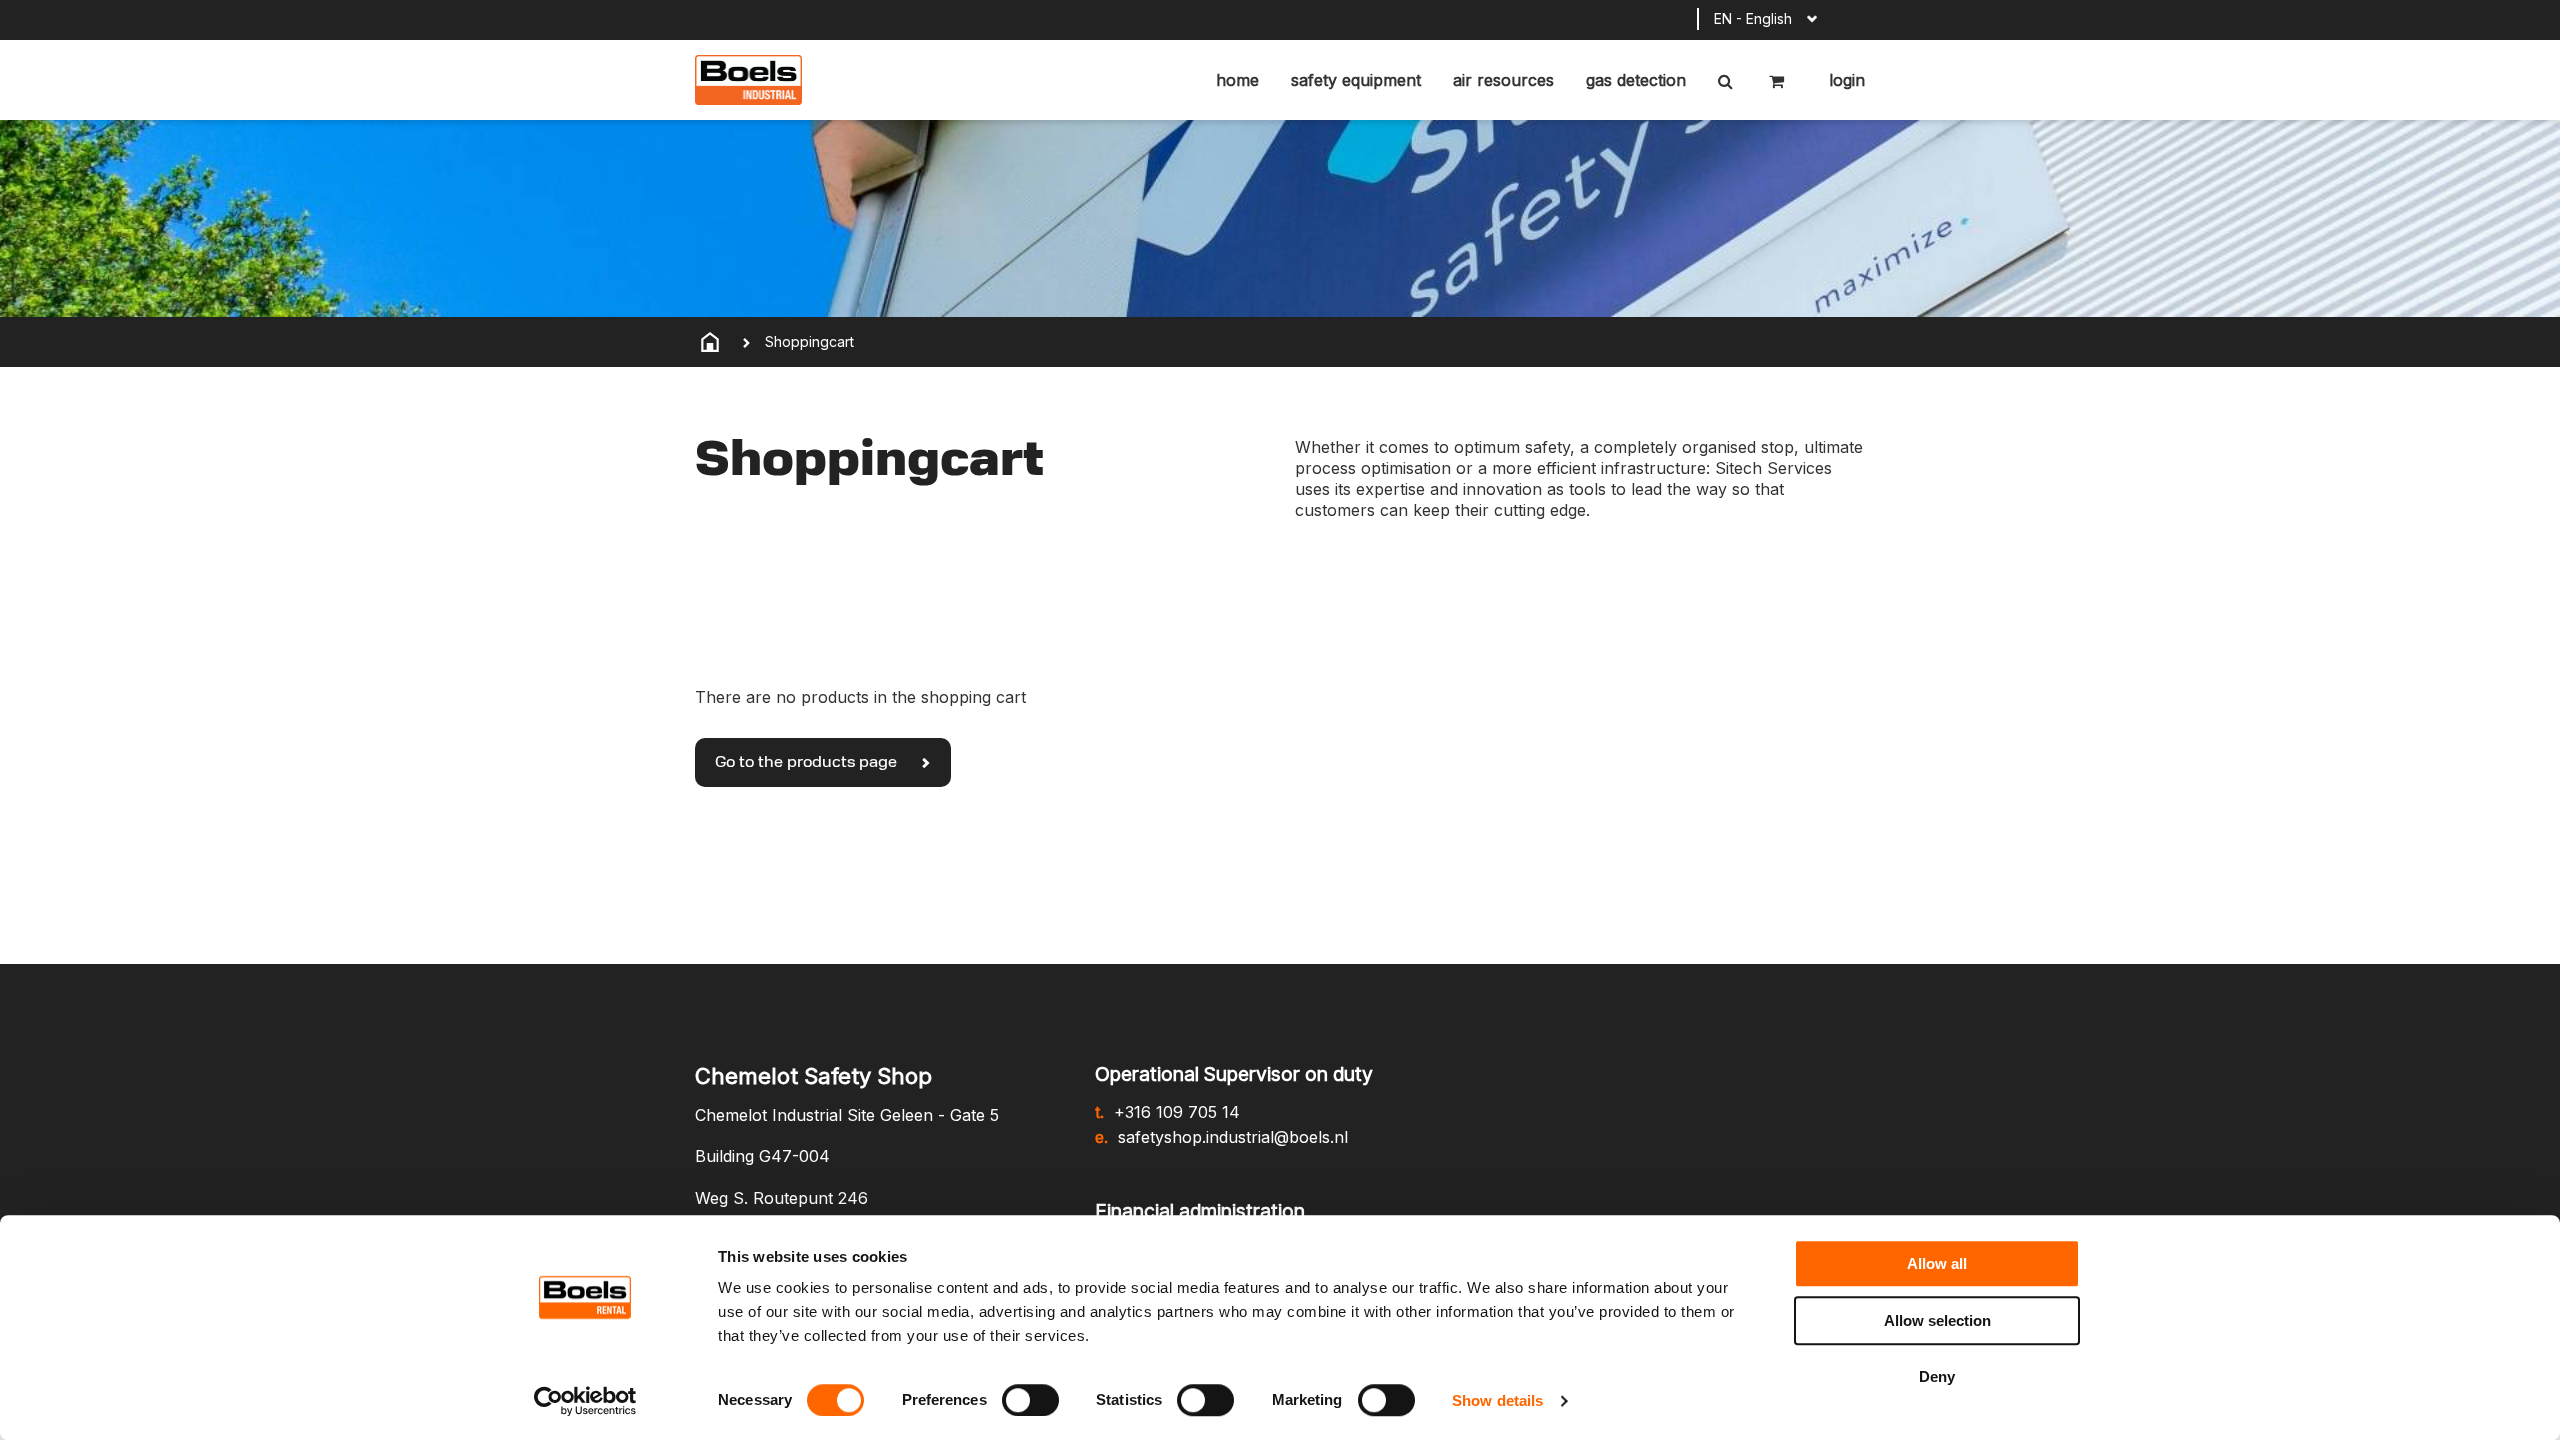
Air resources (1503, 80)
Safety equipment (1356, 80)
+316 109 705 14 (1177, 1112)
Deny (1937, 1376)
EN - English (1753, 18)
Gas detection (1636, 80)
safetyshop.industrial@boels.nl (1233, 1137)
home (1237, 80)
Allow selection (1937, 1320)
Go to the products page (808, 763)
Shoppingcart (809, 341)
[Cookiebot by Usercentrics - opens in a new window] (585, 1401)
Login (1844, 80)
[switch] (1030, 1400)
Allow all (1937, 1263)
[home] (710, 342)
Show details (1497, 1400)
